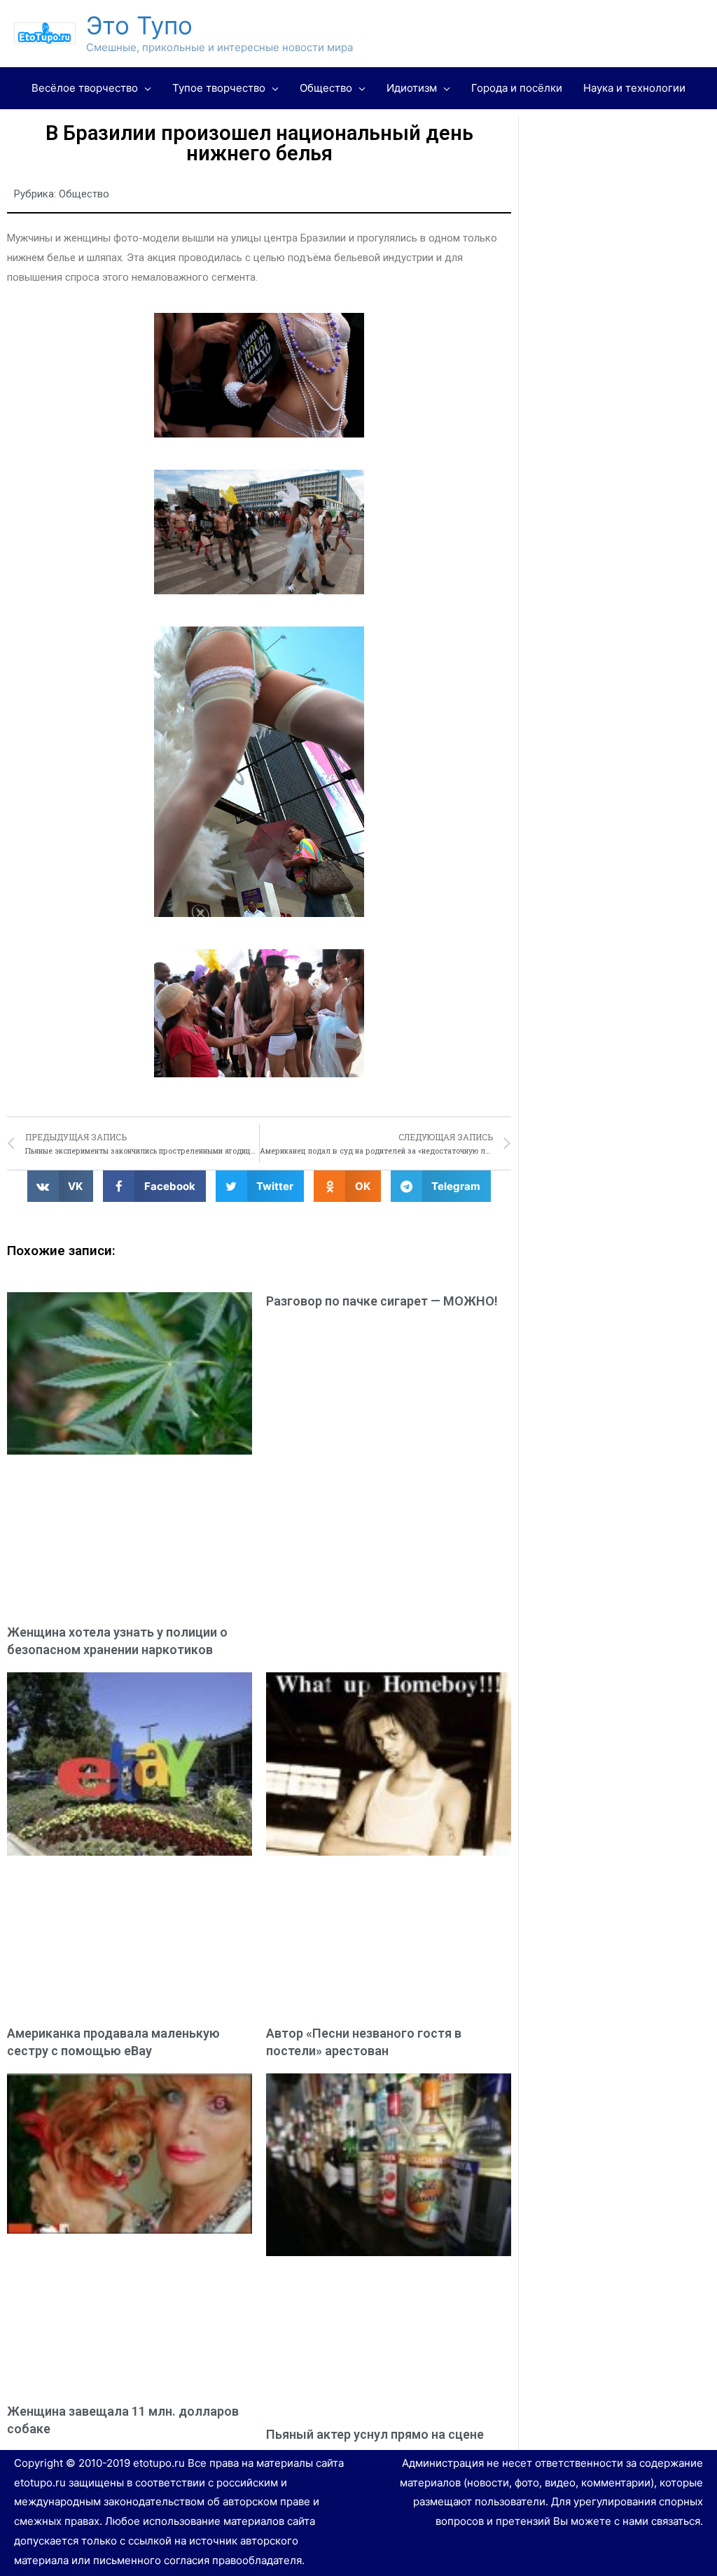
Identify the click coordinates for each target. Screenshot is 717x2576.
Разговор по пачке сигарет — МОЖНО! (382, 1301)
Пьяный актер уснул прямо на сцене (375, 2434)
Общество (84, 194)
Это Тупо (139, 25)
